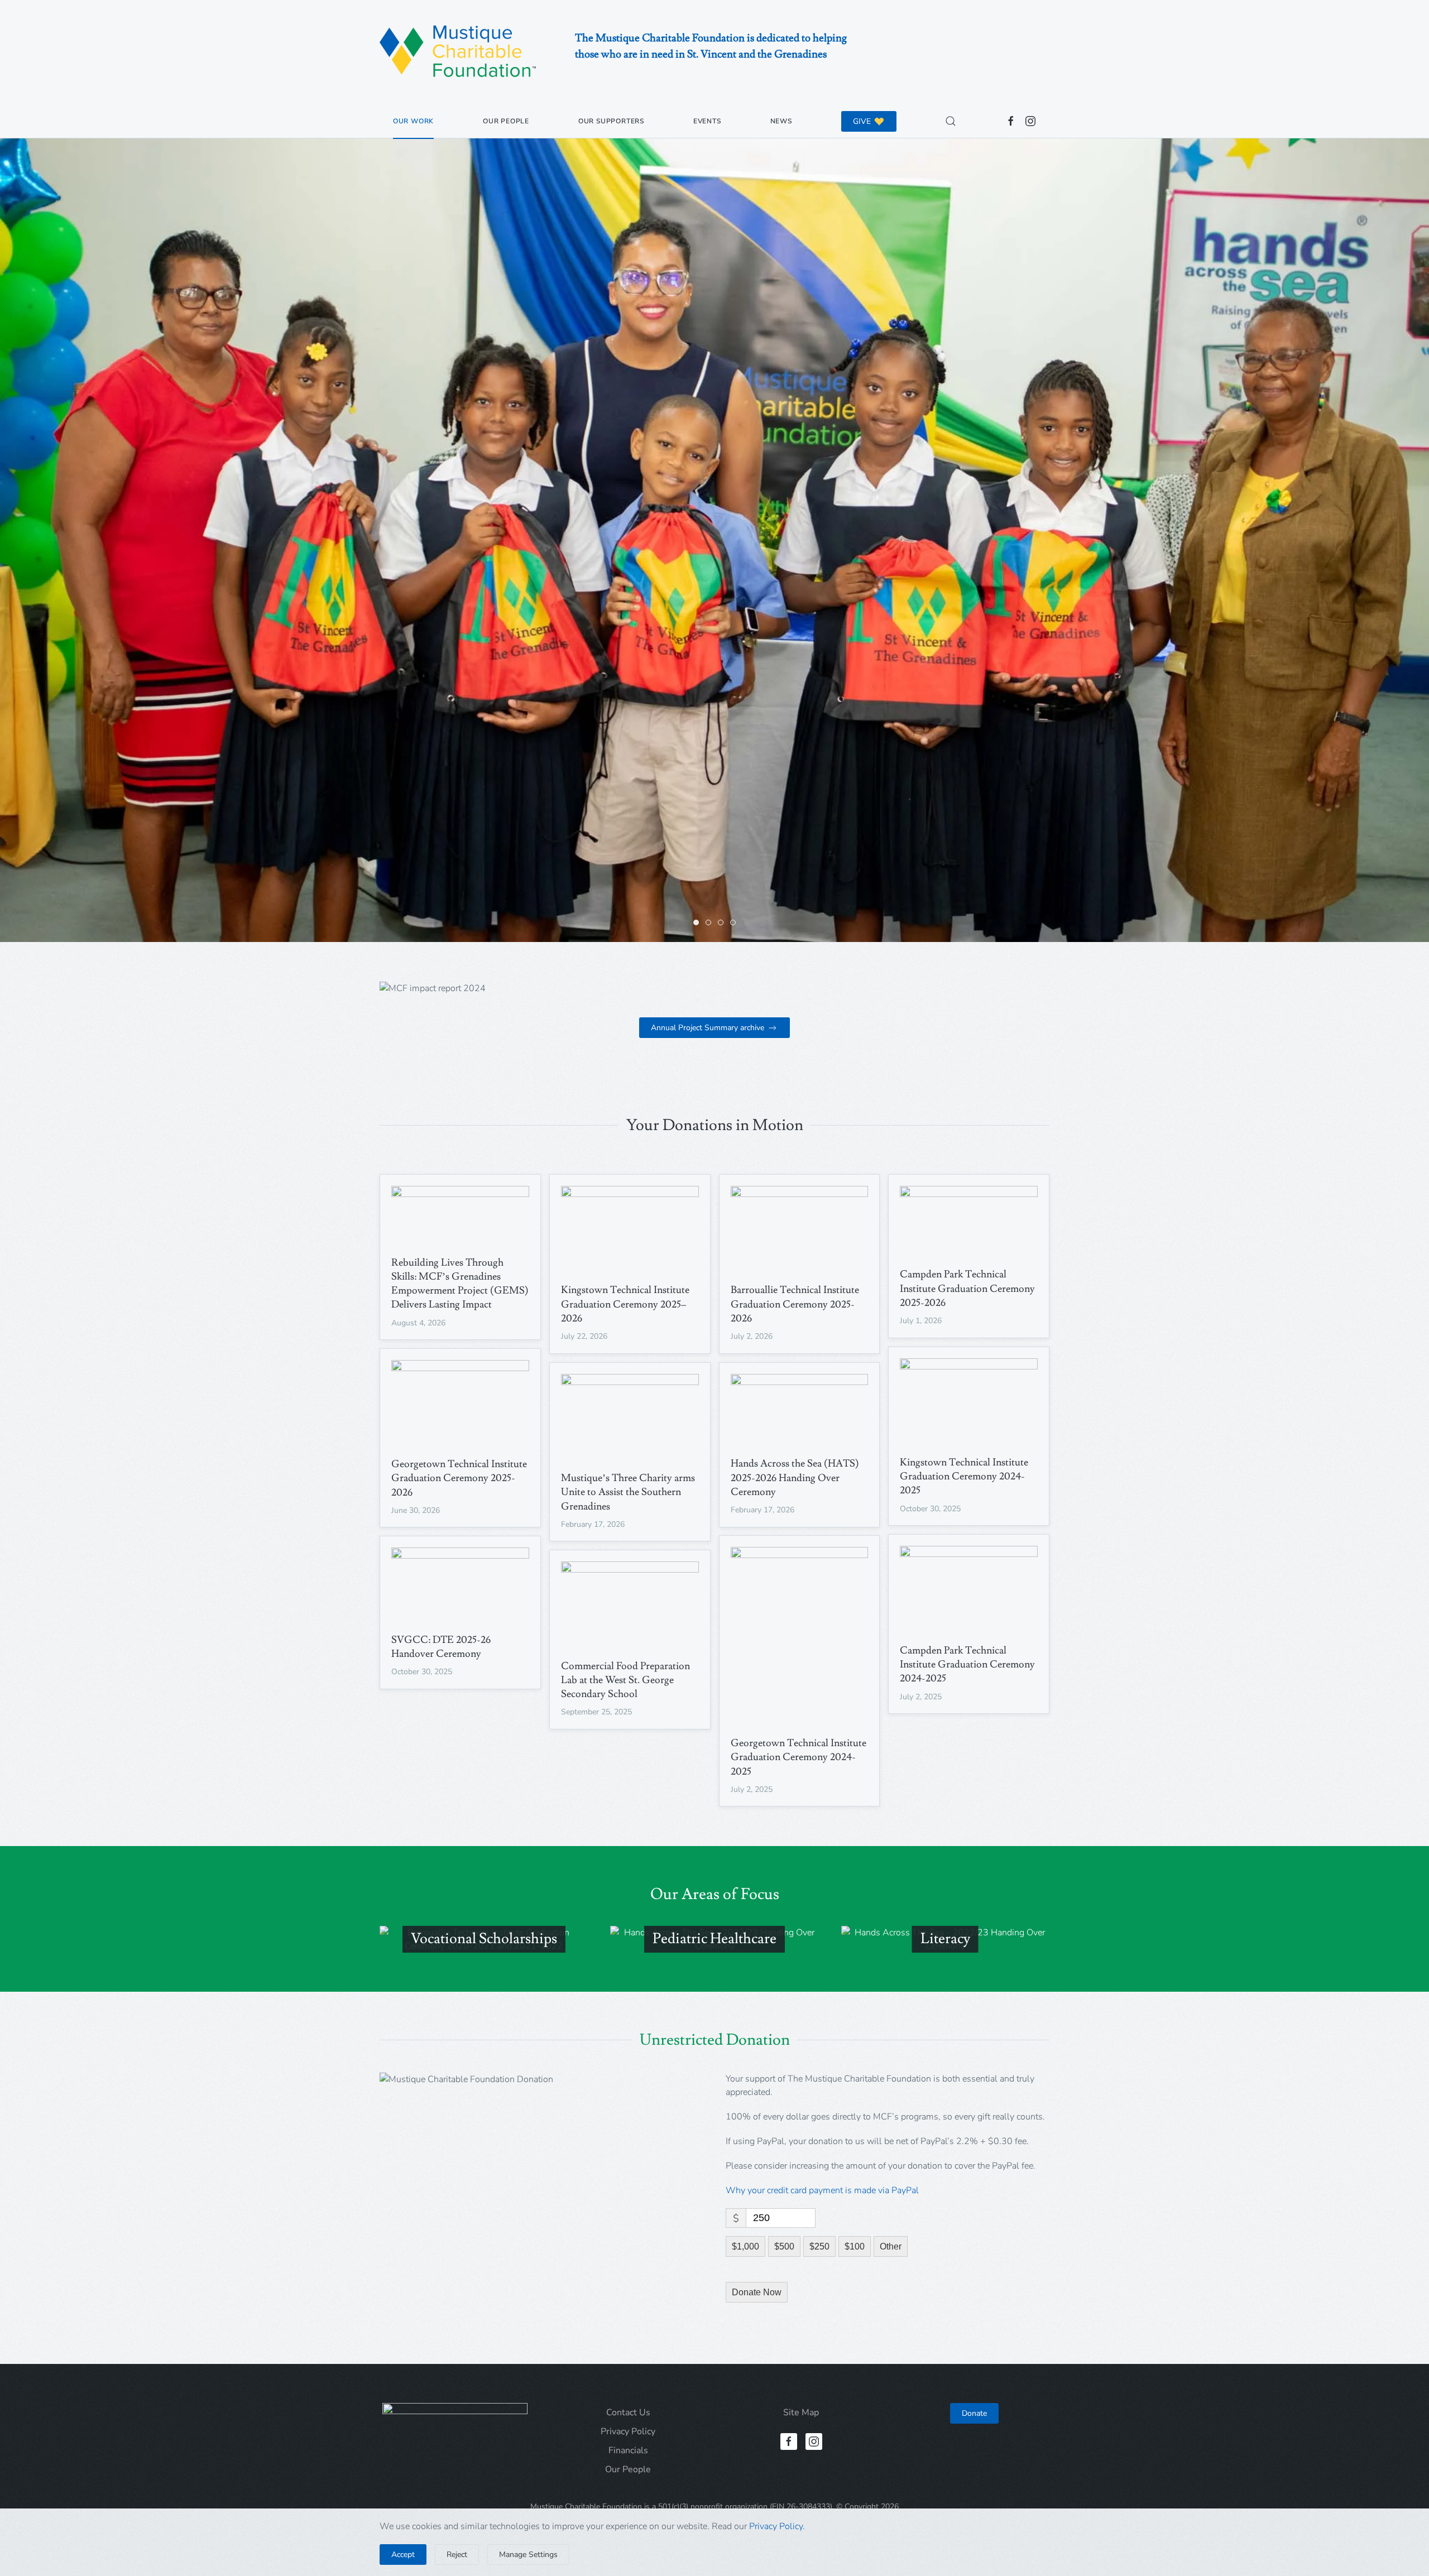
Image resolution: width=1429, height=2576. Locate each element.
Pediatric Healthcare (714, 1939)
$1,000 (745, 2246)
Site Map (801, 2412)
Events (707, 121)
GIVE (862, 121)
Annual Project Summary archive (708, 1028)
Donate (974, 2413)
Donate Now (757, 2292)
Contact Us (628, 2412)
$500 (784, 2246)
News (781, 121)
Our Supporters (611, 121)
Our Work (413, 121)
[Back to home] (458, 52)
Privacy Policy (628, 2431)
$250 (819, 2246)
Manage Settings (528, 2555)
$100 (855, 2246)
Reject (457, 2555)
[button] (951, 121)
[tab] (696, 922)
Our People (506, 121)
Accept (403, 2555)
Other (891, 2246)
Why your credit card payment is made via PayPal (822, 2190)
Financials (628, 2450)
